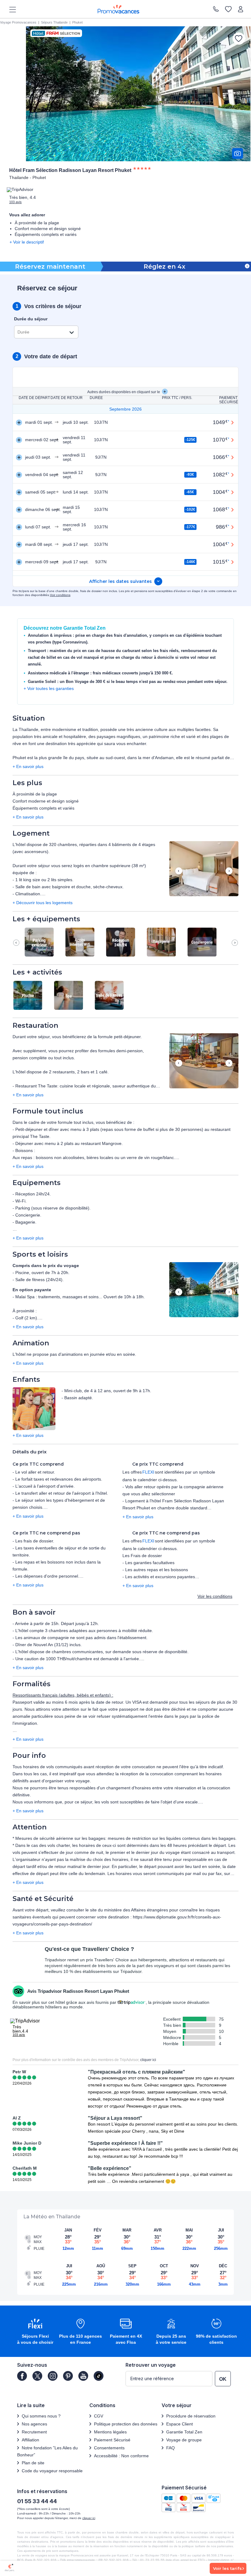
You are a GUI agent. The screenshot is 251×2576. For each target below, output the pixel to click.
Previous (179, 871)
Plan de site (33, 2463)
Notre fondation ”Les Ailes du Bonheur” (47, 2451)
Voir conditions (60, 595)
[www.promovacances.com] (118, 9)
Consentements (109, 2448)
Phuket (77, 22)
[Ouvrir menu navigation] (10, 9)
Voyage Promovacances (18, 22)
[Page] (22, 2376)
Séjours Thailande (54, 22)
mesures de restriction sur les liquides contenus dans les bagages (172, 1838)
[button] (204, 869)
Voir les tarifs (227, 2568)
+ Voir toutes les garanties (49, 688)
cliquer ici (148, 2060)
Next (229, 871)
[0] (228, 9)
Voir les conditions (215, 1596)
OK (223, 2379)
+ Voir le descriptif (27, 242)
